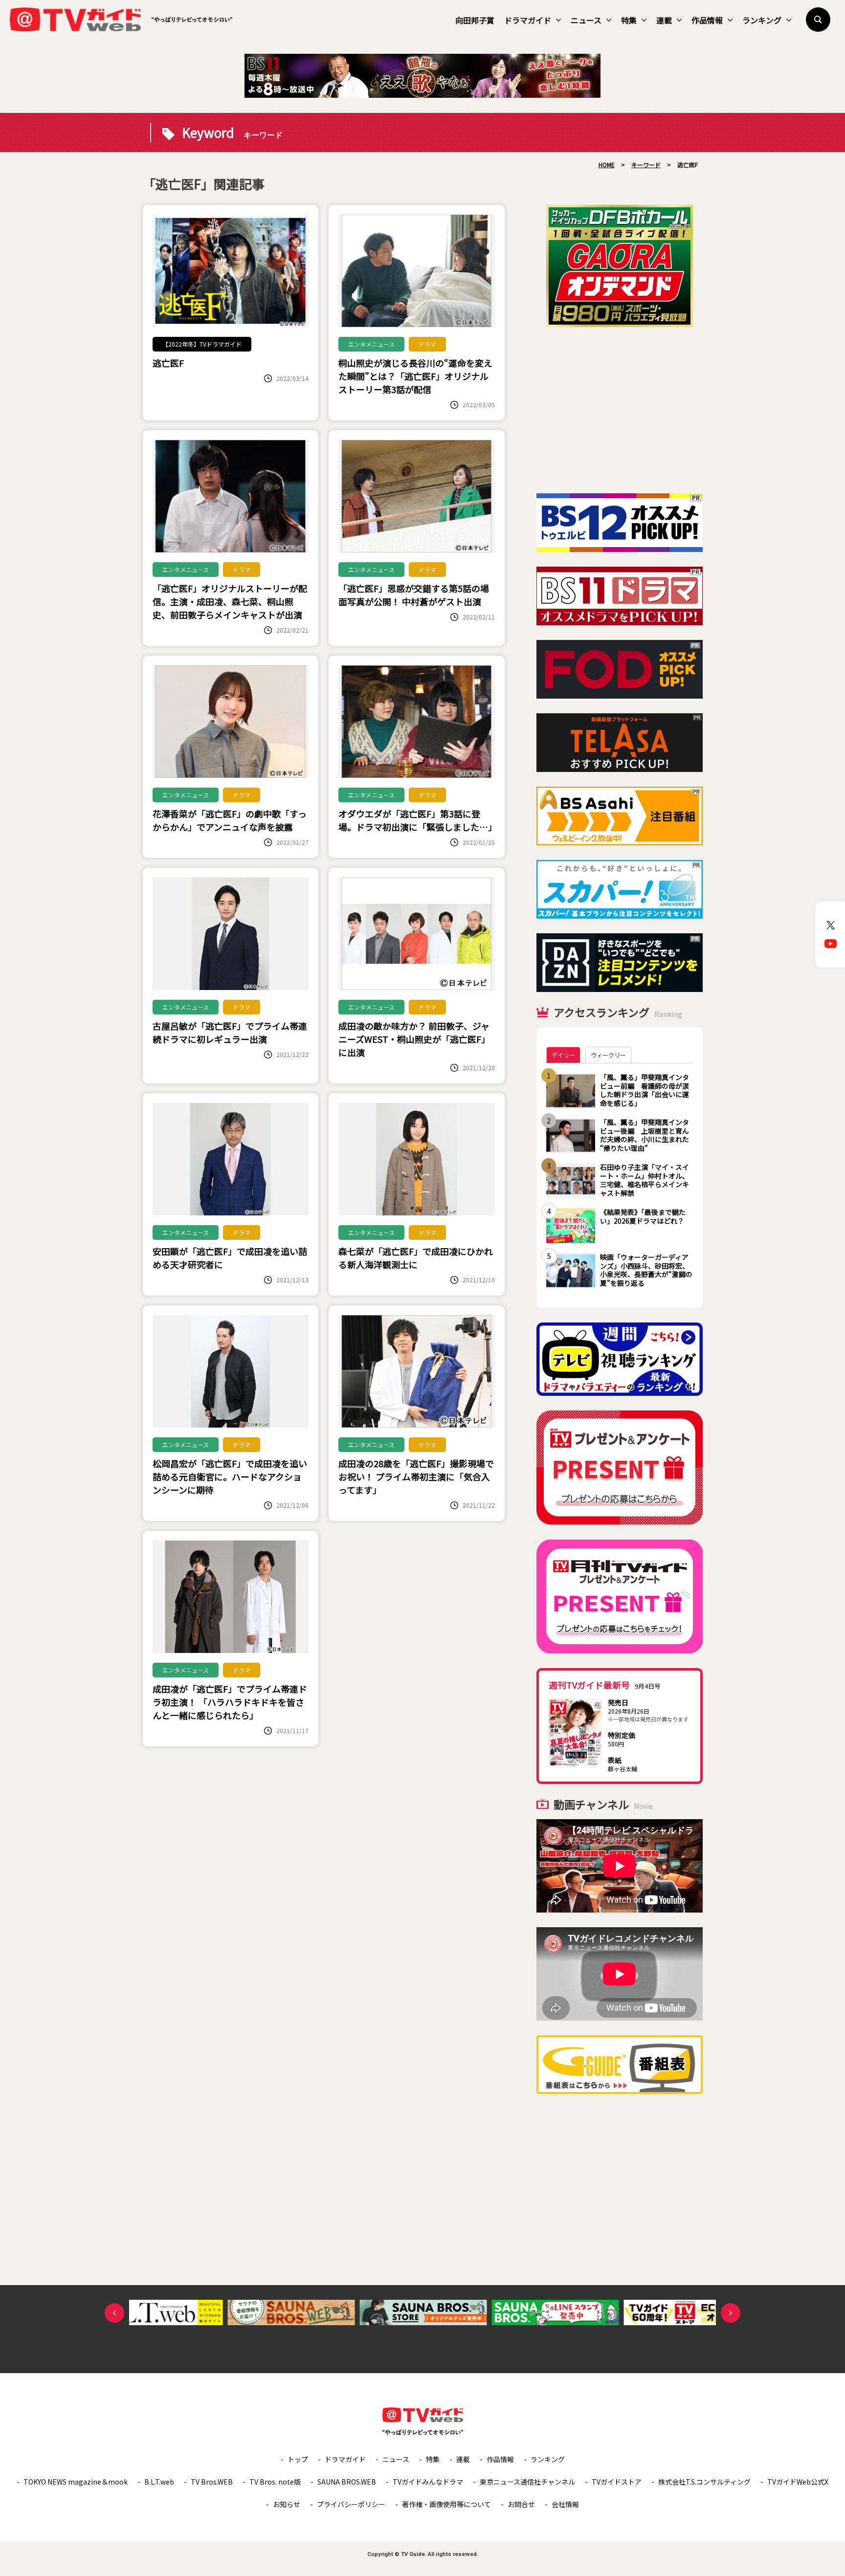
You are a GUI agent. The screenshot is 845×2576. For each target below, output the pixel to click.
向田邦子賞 (475, 20)
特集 (629, 20)
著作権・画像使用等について (446, 2504)
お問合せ (521, 2504)
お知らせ (287, 2504)
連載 (664, 20)
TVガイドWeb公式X (798, 2482)
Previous (114, 2313)
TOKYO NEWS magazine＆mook (76, 2482)
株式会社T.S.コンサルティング (704, 2482)
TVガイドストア (617, 2482)
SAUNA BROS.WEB (347, 2482)
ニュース (586, 20)
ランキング (762, 20)
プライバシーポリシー (351, 2504)
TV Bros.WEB (212, 2482)
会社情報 (565, 2504)
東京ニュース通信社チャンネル (527, 2482)
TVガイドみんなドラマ (428, 2482)
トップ (298, 2459)
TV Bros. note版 (275, 2482)
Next (731, 2313)
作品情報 (707, 20)
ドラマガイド (528, 20)
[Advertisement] (620, 410)
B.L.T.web (159, 2482)
